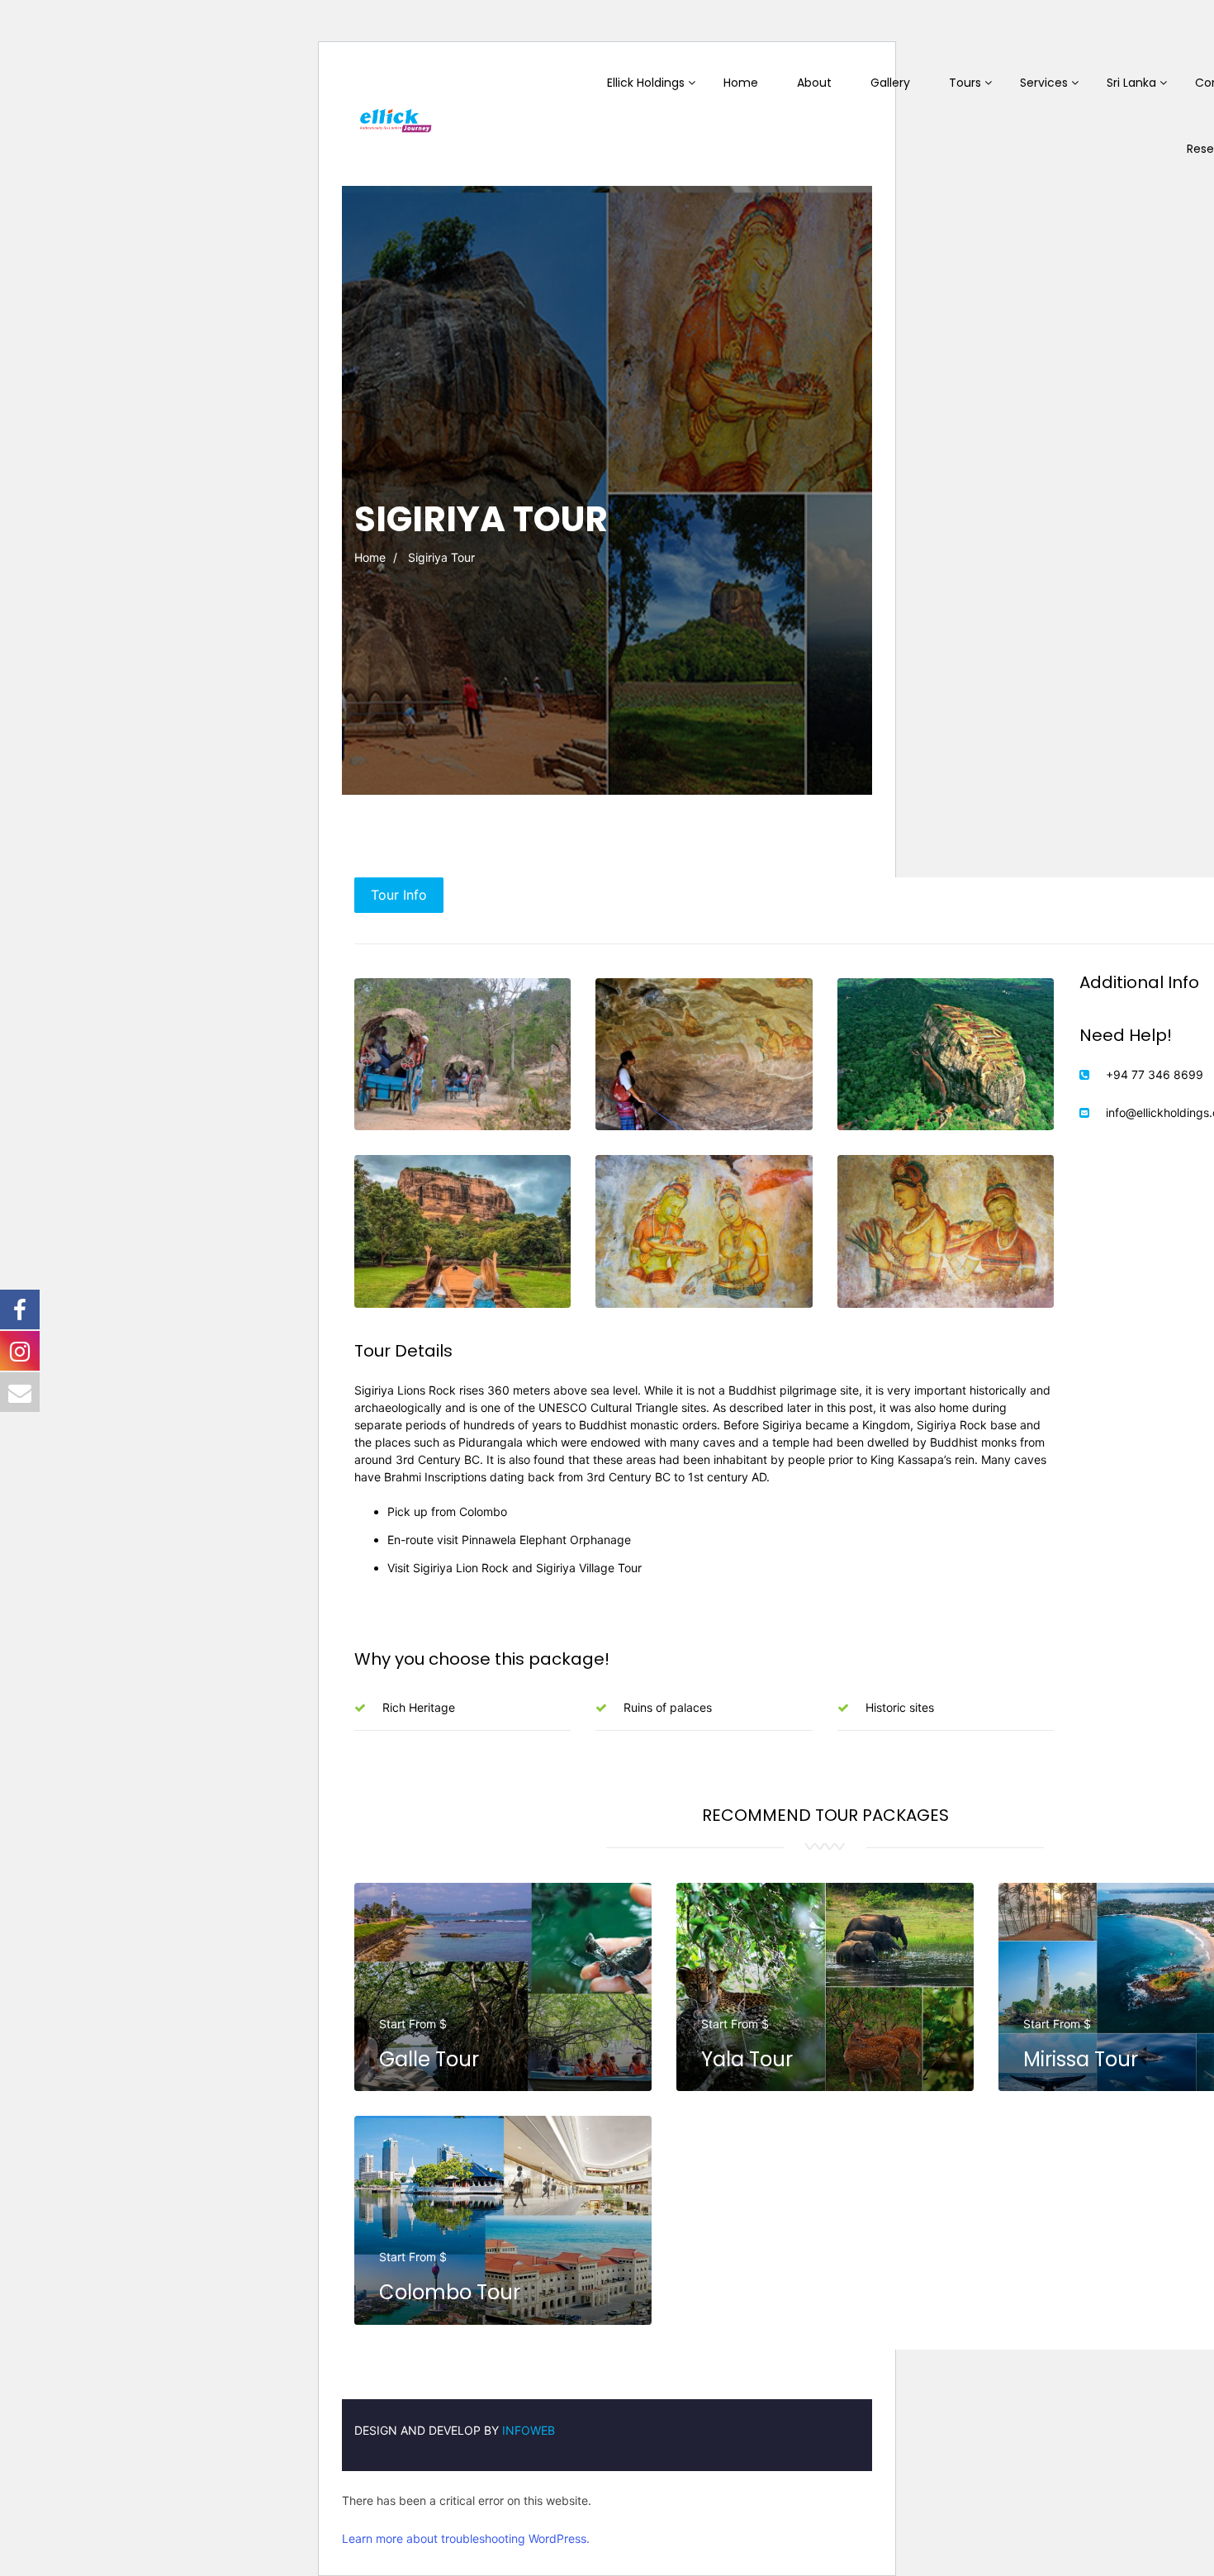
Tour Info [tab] (399, 895)
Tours (965, 83)
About (814, 83)
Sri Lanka (1131, 83)
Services (1044, 83)
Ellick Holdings (646, 83)
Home (741, 83)
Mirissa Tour (1081, 2059)
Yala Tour (747, 2059)
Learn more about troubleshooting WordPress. (466, 2538)
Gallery (890, 83)
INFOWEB (529, 2430)
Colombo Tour (450, 2292)
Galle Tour (429, 2059)
